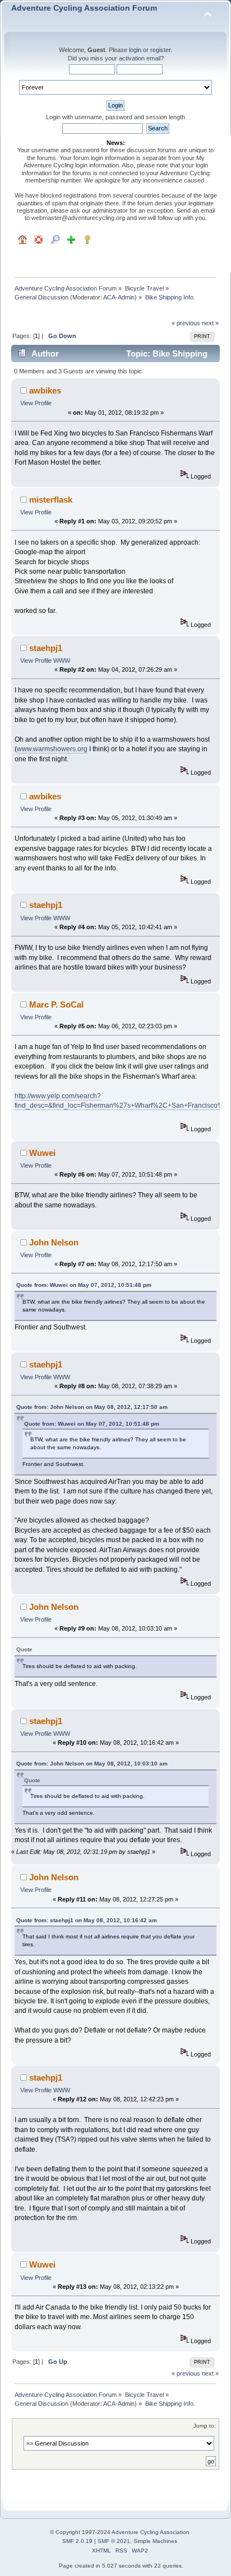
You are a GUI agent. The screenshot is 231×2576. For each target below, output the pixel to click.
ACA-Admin (119, 297)
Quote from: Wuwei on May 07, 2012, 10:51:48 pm (84, 1285)
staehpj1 (46, 648)
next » (210, 323)
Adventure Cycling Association (151, 2532)
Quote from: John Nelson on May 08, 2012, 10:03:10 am (92, 1764)
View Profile (36, 403)
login (135, 50)
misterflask (51, 500)
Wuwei (42, 1153)
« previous (186, 323)
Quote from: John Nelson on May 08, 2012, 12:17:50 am (92, 1407)
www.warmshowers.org (52, 749)
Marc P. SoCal (56, 1004)
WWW (62, 661)
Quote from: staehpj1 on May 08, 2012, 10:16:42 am (87, 1920)
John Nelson (54, 1242)
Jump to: (205, 2426)
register (160, 50)
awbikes (45, 390)
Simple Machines (155, 2541)
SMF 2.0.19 (77, 2541)
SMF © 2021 (114, 2541)
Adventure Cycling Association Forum (84, 8)
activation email (140, 58)
